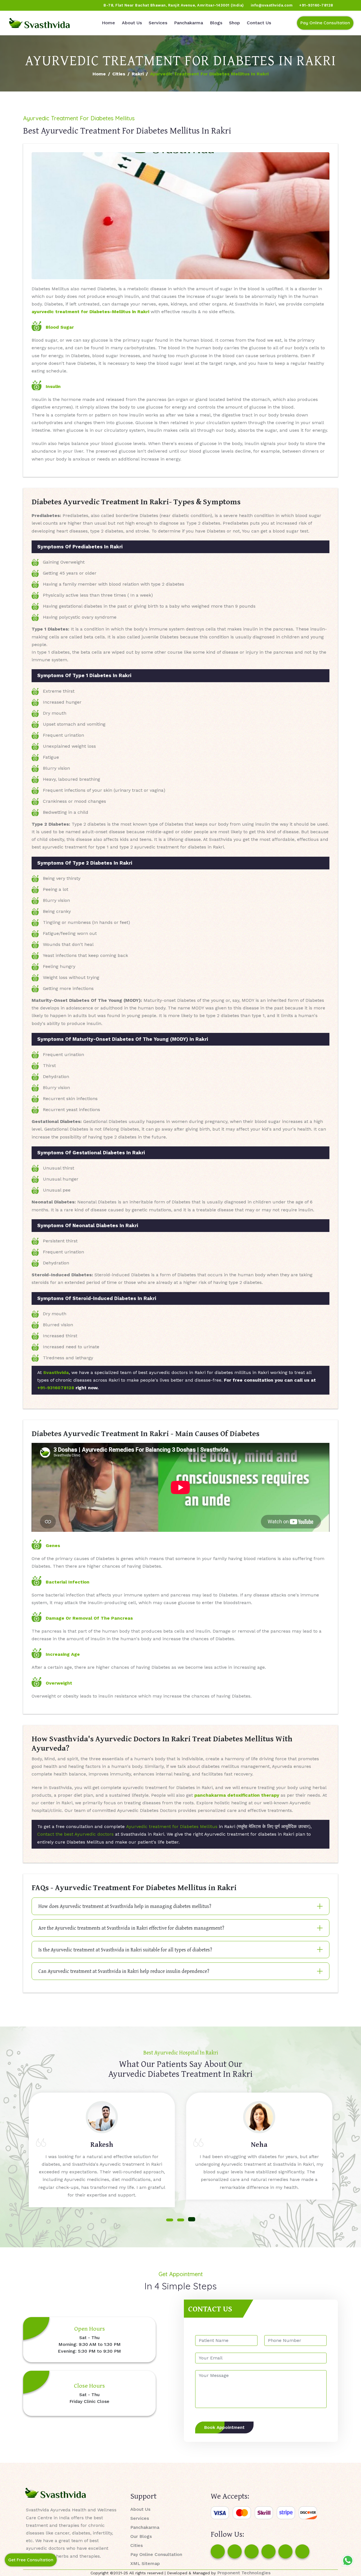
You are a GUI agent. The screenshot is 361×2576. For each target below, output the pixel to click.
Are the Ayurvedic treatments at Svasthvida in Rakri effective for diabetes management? (131, 1928)
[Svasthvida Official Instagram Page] (25, 5)
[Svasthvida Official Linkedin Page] (57, 5)
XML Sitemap (145, 2563)
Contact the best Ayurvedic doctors (75, 1834)
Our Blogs (141, 2536)
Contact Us (259, 23)
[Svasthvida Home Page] (39, 23)
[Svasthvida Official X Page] (36, 5)
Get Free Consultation (31, 2560)
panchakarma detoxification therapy (237, 1795)
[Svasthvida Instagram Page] (235, 2551)
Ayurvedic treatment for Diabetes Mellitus (172, 1826)
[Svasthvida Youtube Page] (68, 5)
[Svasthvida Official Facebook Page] (14, 5)
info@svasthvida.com (272, 5)
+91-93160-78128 (316, 5)
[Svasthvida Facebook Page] (218, 2551)
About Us (132, 23)
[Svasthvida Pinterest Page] (268, 2551)
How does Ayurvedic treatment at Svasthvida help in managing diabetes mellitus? (125, 1906)
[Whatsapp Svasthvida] (348, 2560)
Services (158, 23)
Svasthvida (56, 1372)
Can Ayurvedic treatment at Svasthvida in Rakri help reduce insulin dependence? (124, 1971)
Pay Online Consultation (325, 23)
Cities (119, 74)
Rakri (138, 74)
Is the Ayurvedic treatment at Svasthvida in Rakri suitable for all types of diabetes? (125, 1950)
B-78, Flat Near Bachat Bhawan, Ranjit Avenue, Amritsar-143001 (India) (174, 5)
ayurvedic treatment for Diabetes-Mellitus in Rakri (90, 312)
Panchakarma (189, 23)
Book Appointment (224, 2427)
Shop (235, 23)
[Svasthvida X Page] (252, 2551)
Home (108, 23)
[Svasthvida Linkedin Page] (285, 2551)
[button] (170, 2220)
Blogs (216, 23)
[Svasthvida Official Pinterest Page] (47, 5)
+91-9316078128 (56, 1388)
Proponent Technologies (244, 2573)
